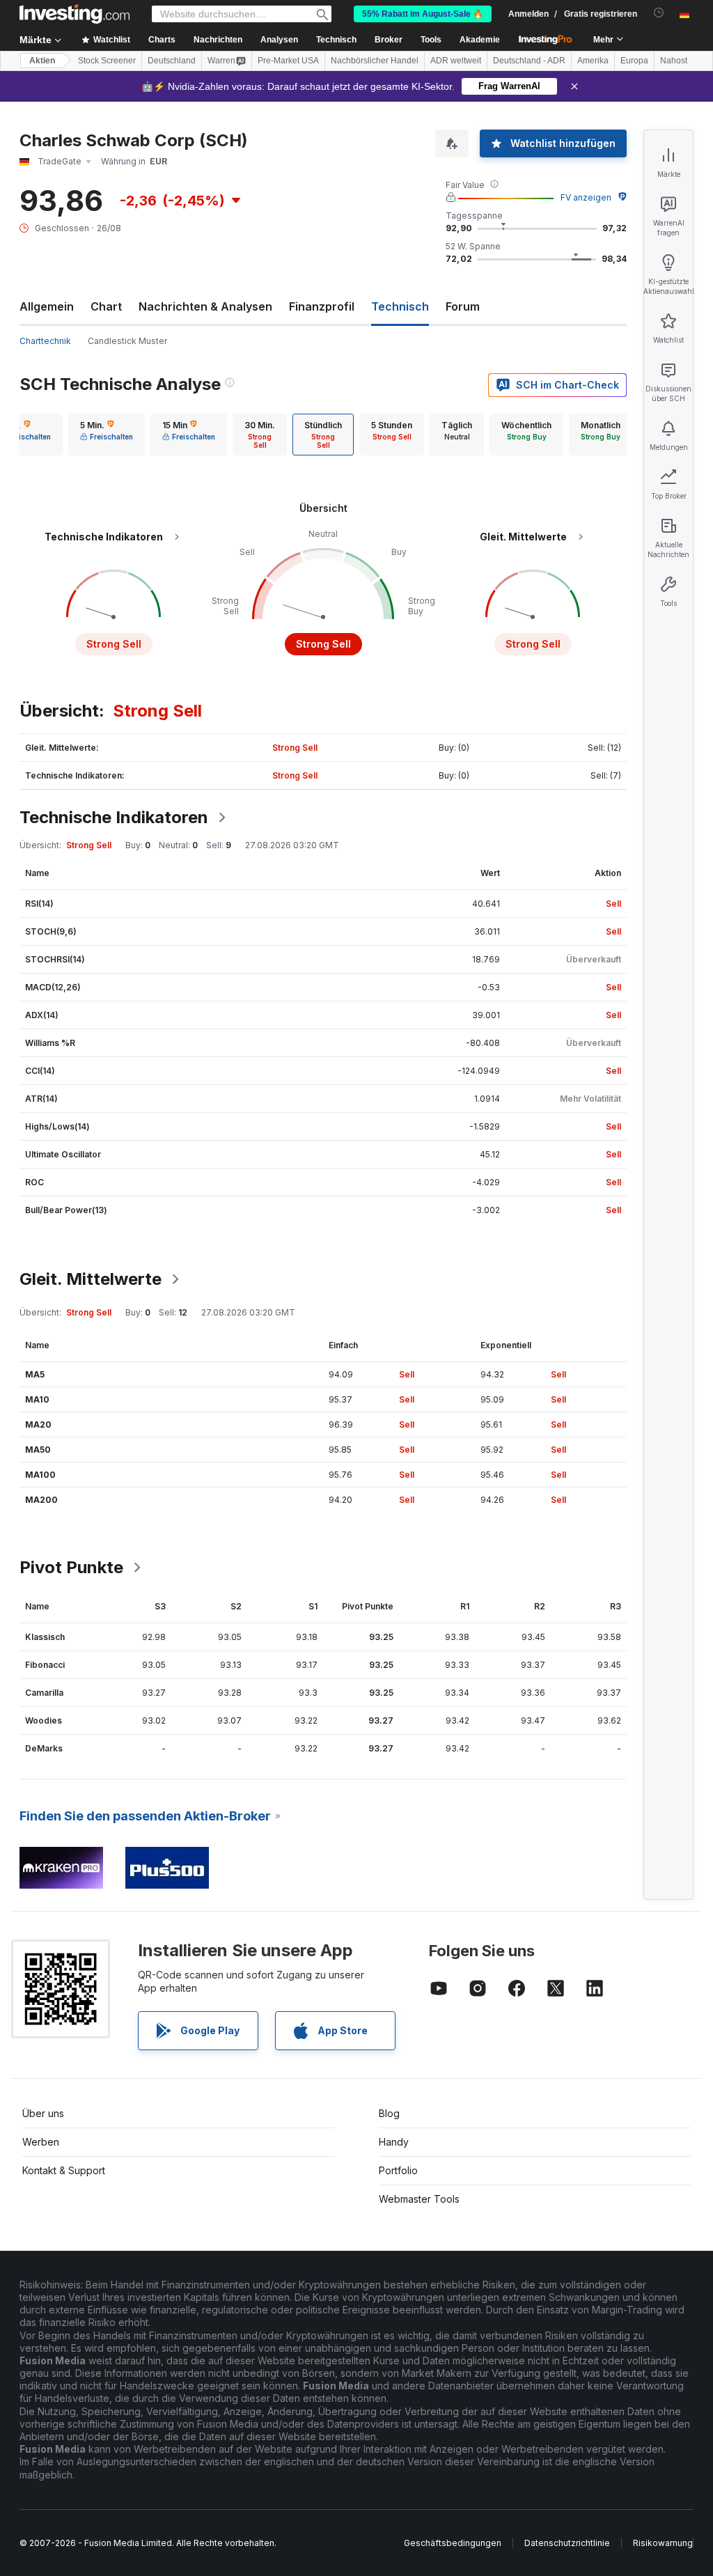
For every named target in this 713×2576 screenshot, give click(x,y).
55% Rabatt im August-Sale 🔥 (423, 14)
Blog (389, 2113)
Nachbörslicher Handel (375, 61)
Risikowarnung (663, 2543)
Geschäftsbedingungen (453, 2543)
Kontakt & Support (64, 2170)
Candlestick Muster (127, 341)
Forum (463, 306)
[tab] (107, 435)
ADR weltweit (456, 61)
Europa (634, 61)
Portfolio (398, 2170)
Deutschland (172, 61)
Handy (394, 2142)
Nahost (674, 61)
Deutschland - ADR (529, 61)
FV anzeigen (586, 197)
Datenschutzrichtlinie (567, 2543)
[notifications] (659, 13)
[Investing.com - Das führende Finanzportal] (75, 14)
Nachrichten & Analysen (205, 306)
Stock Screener (107, 61)
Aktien (42, 61)
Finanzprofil (322, 306)
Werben (41, 2142)
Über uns (43, 2113)
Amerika (593, 61)
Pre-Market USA (288, 61)
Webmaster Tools (419, 2199)
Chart (106, 306)
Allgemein (47, 306)
